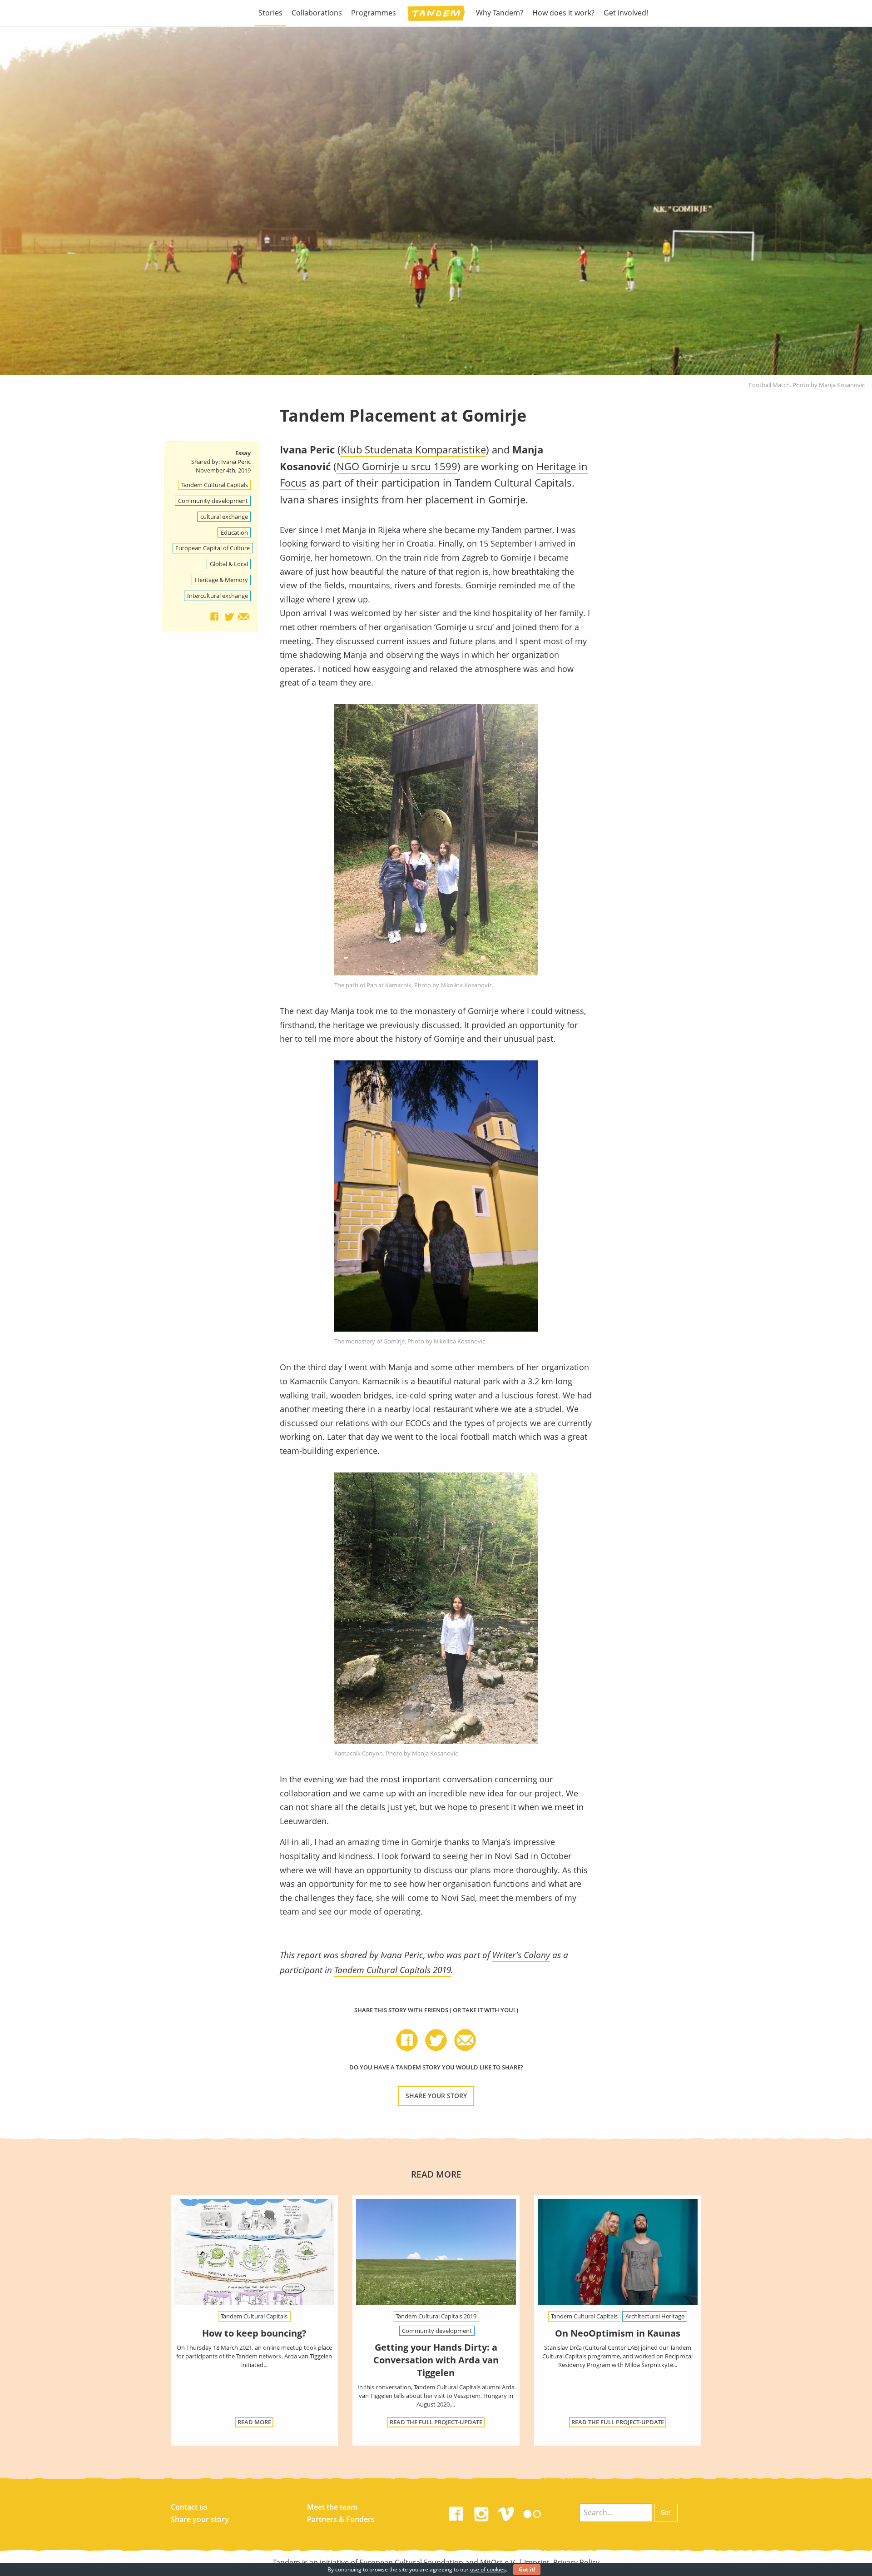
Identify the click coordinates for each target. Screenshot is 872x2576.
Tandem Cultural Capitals (215, 485)
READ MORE (254, 2422)
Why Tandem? (500, 13)
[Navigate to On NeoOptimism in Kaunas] (618, 2252)
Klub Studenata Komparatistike (413, 450)
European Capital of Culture (213, 548)
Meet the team (332, 2507)
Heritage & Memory (221, 580)
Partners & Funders (341, 2519)
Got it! (527, 2569)
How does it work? (563, 13)
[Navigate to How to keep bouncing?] (254, 2252)
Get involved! (626, 13)
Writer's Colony (521, 1955)
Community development (213, 501)
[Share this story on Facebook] (214, 617)
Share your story (436, 2096)
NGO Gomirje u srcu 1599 (397, 466)
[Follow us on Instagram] (481, 2512)
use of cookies (488, 2569)
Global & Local (229, 564)
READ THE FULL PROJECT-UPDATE (436, 2422)
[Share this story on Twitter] (229, 617)
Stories (270, 13)
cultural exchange (224, 517)
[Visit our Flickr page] (532, 2512)
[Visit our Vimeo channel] (507, 2512)
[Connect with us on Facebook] (456, 2512)
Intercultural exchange (218, 596)
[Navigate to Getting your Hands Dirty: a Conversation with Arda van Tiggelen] (436, 2252)
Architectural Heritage (655, 2316)
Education (234, 532)
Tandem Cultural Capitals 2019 (393, 1970)
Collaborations (317, 13)
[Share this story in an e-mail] (243, 617)
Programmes (374, 13)
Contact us (189, 2507)
